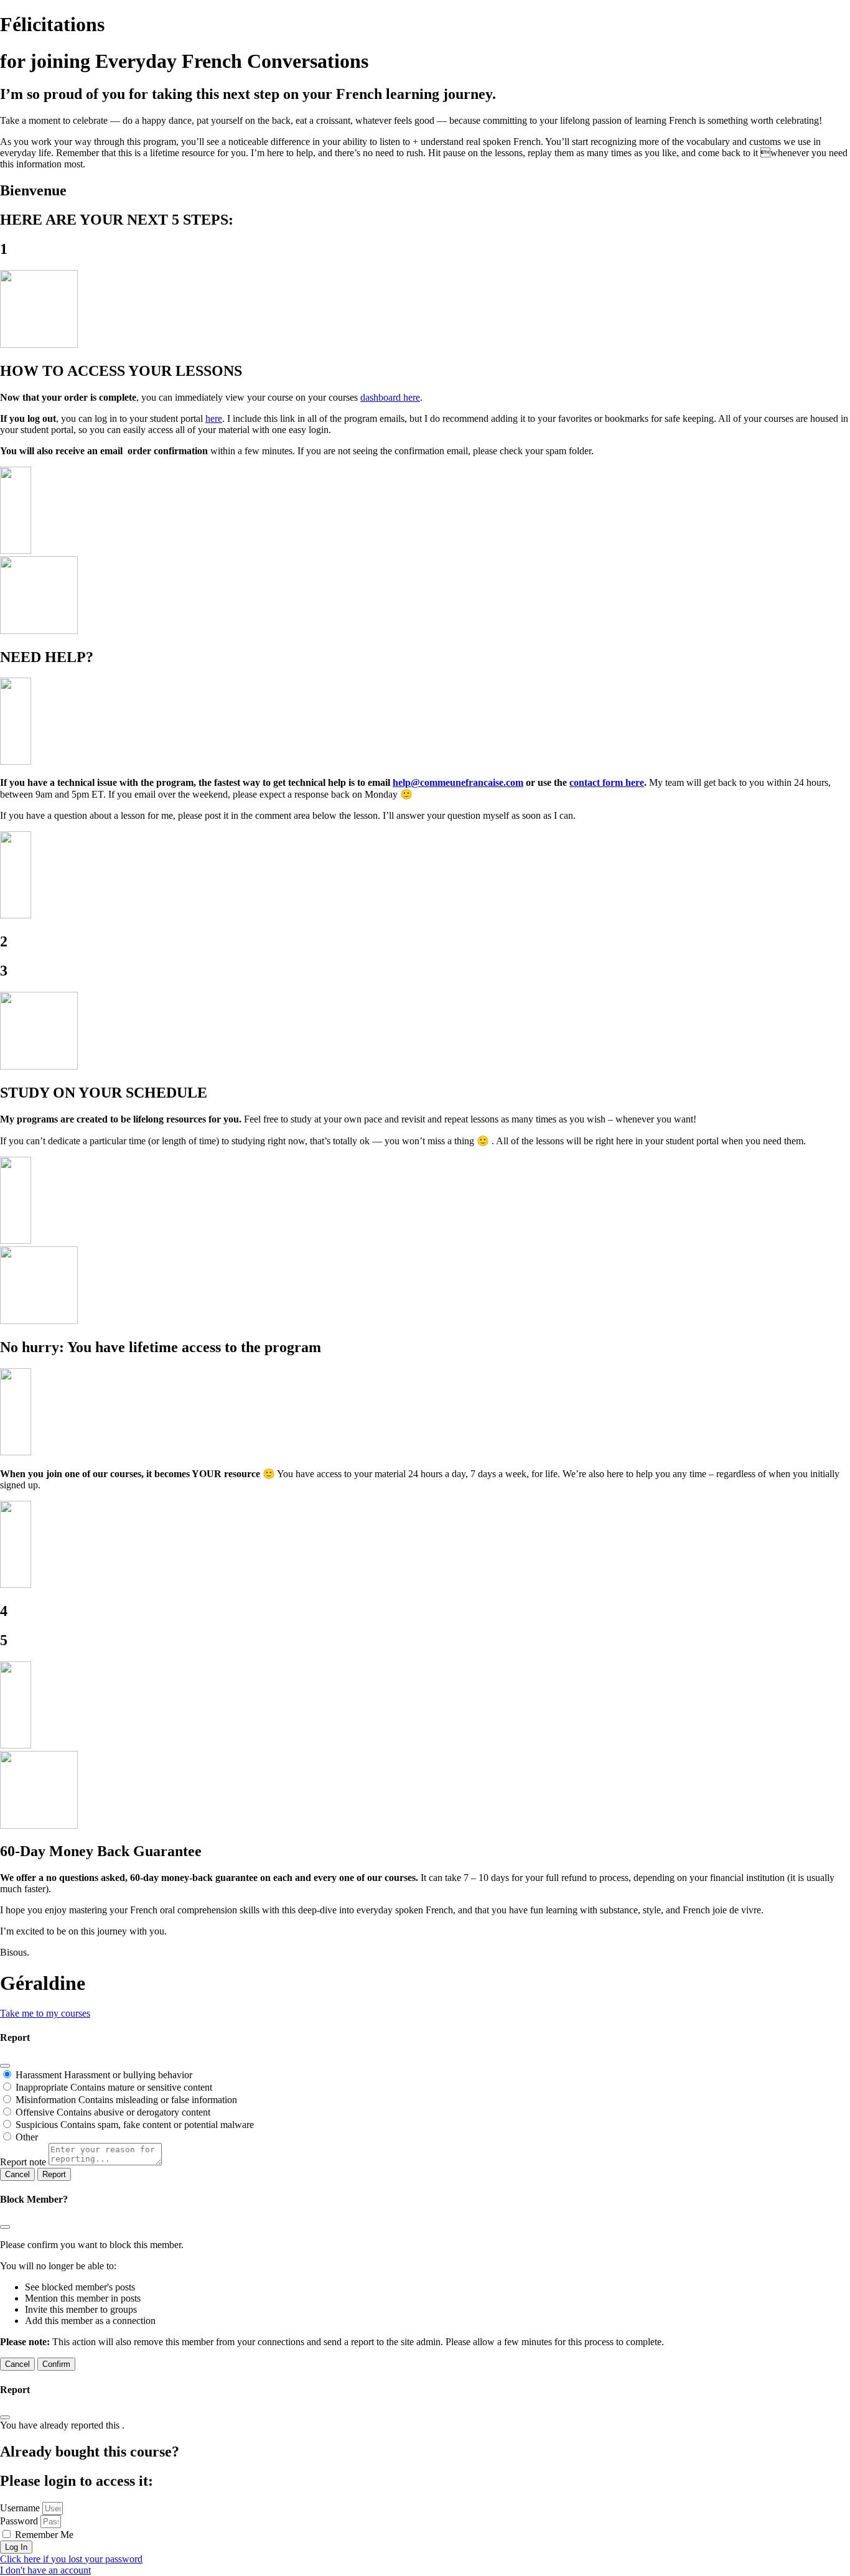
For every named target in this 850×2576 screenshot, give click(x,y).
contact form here (607, 782)
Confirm (56, 2364)
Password (19, 2521)
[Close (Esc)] (5, 2066)
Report (54, 2174)
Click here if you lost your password (71, 2559)
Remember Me (43, 2535)
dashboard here (390, 397)
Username (20, 2508)
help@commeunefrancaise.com (458, 782)
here (214, 418)
